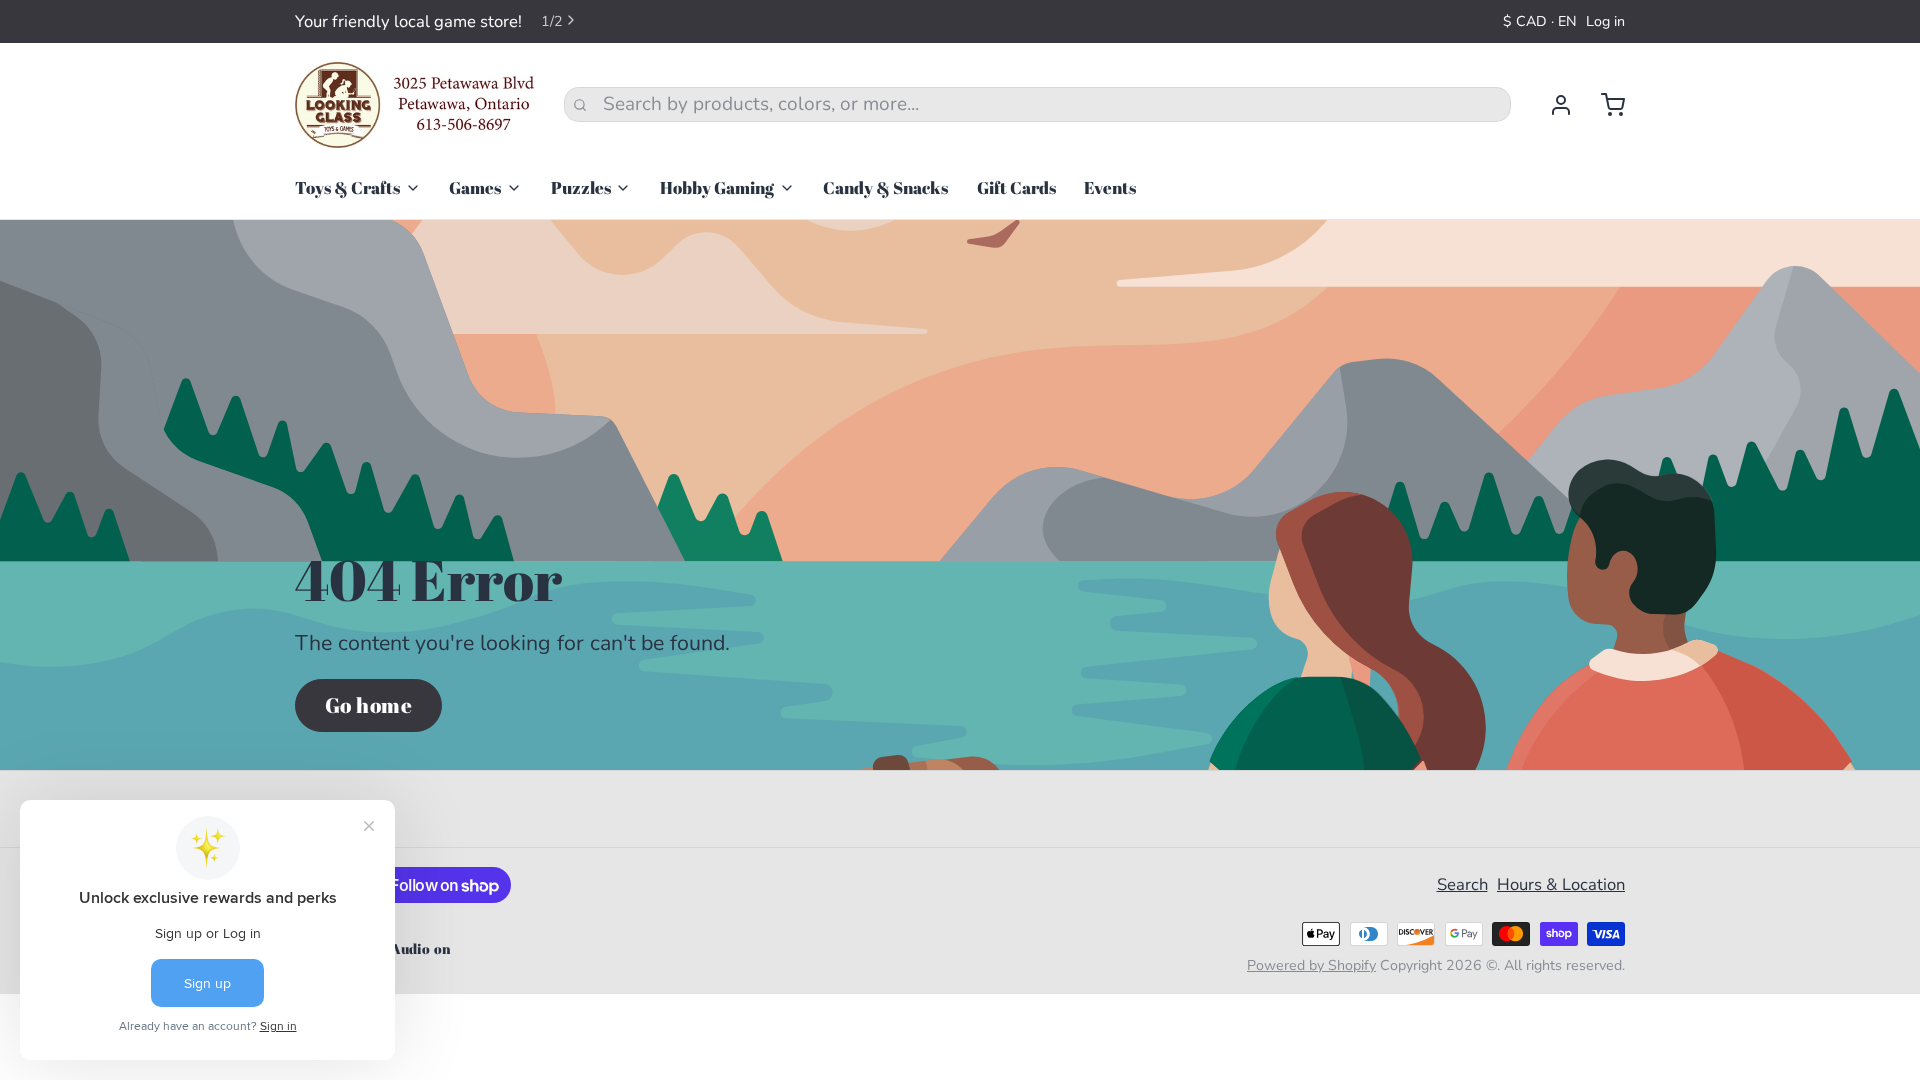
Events (1110, 187)
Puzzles (581, 187)
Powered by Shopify (1311, 965)
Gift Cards (1016, 187)
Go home (369, 704)
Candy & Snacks (885, 187)
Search (1462, 884)
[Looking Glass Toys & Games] (415, 105)
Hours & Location (1561, 884)
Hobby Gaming (717, 187)
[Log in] (1551, 105)
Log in (1605, 21)
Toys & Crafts (347, 187)
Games (475, 187)
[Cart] (1603, 105)
